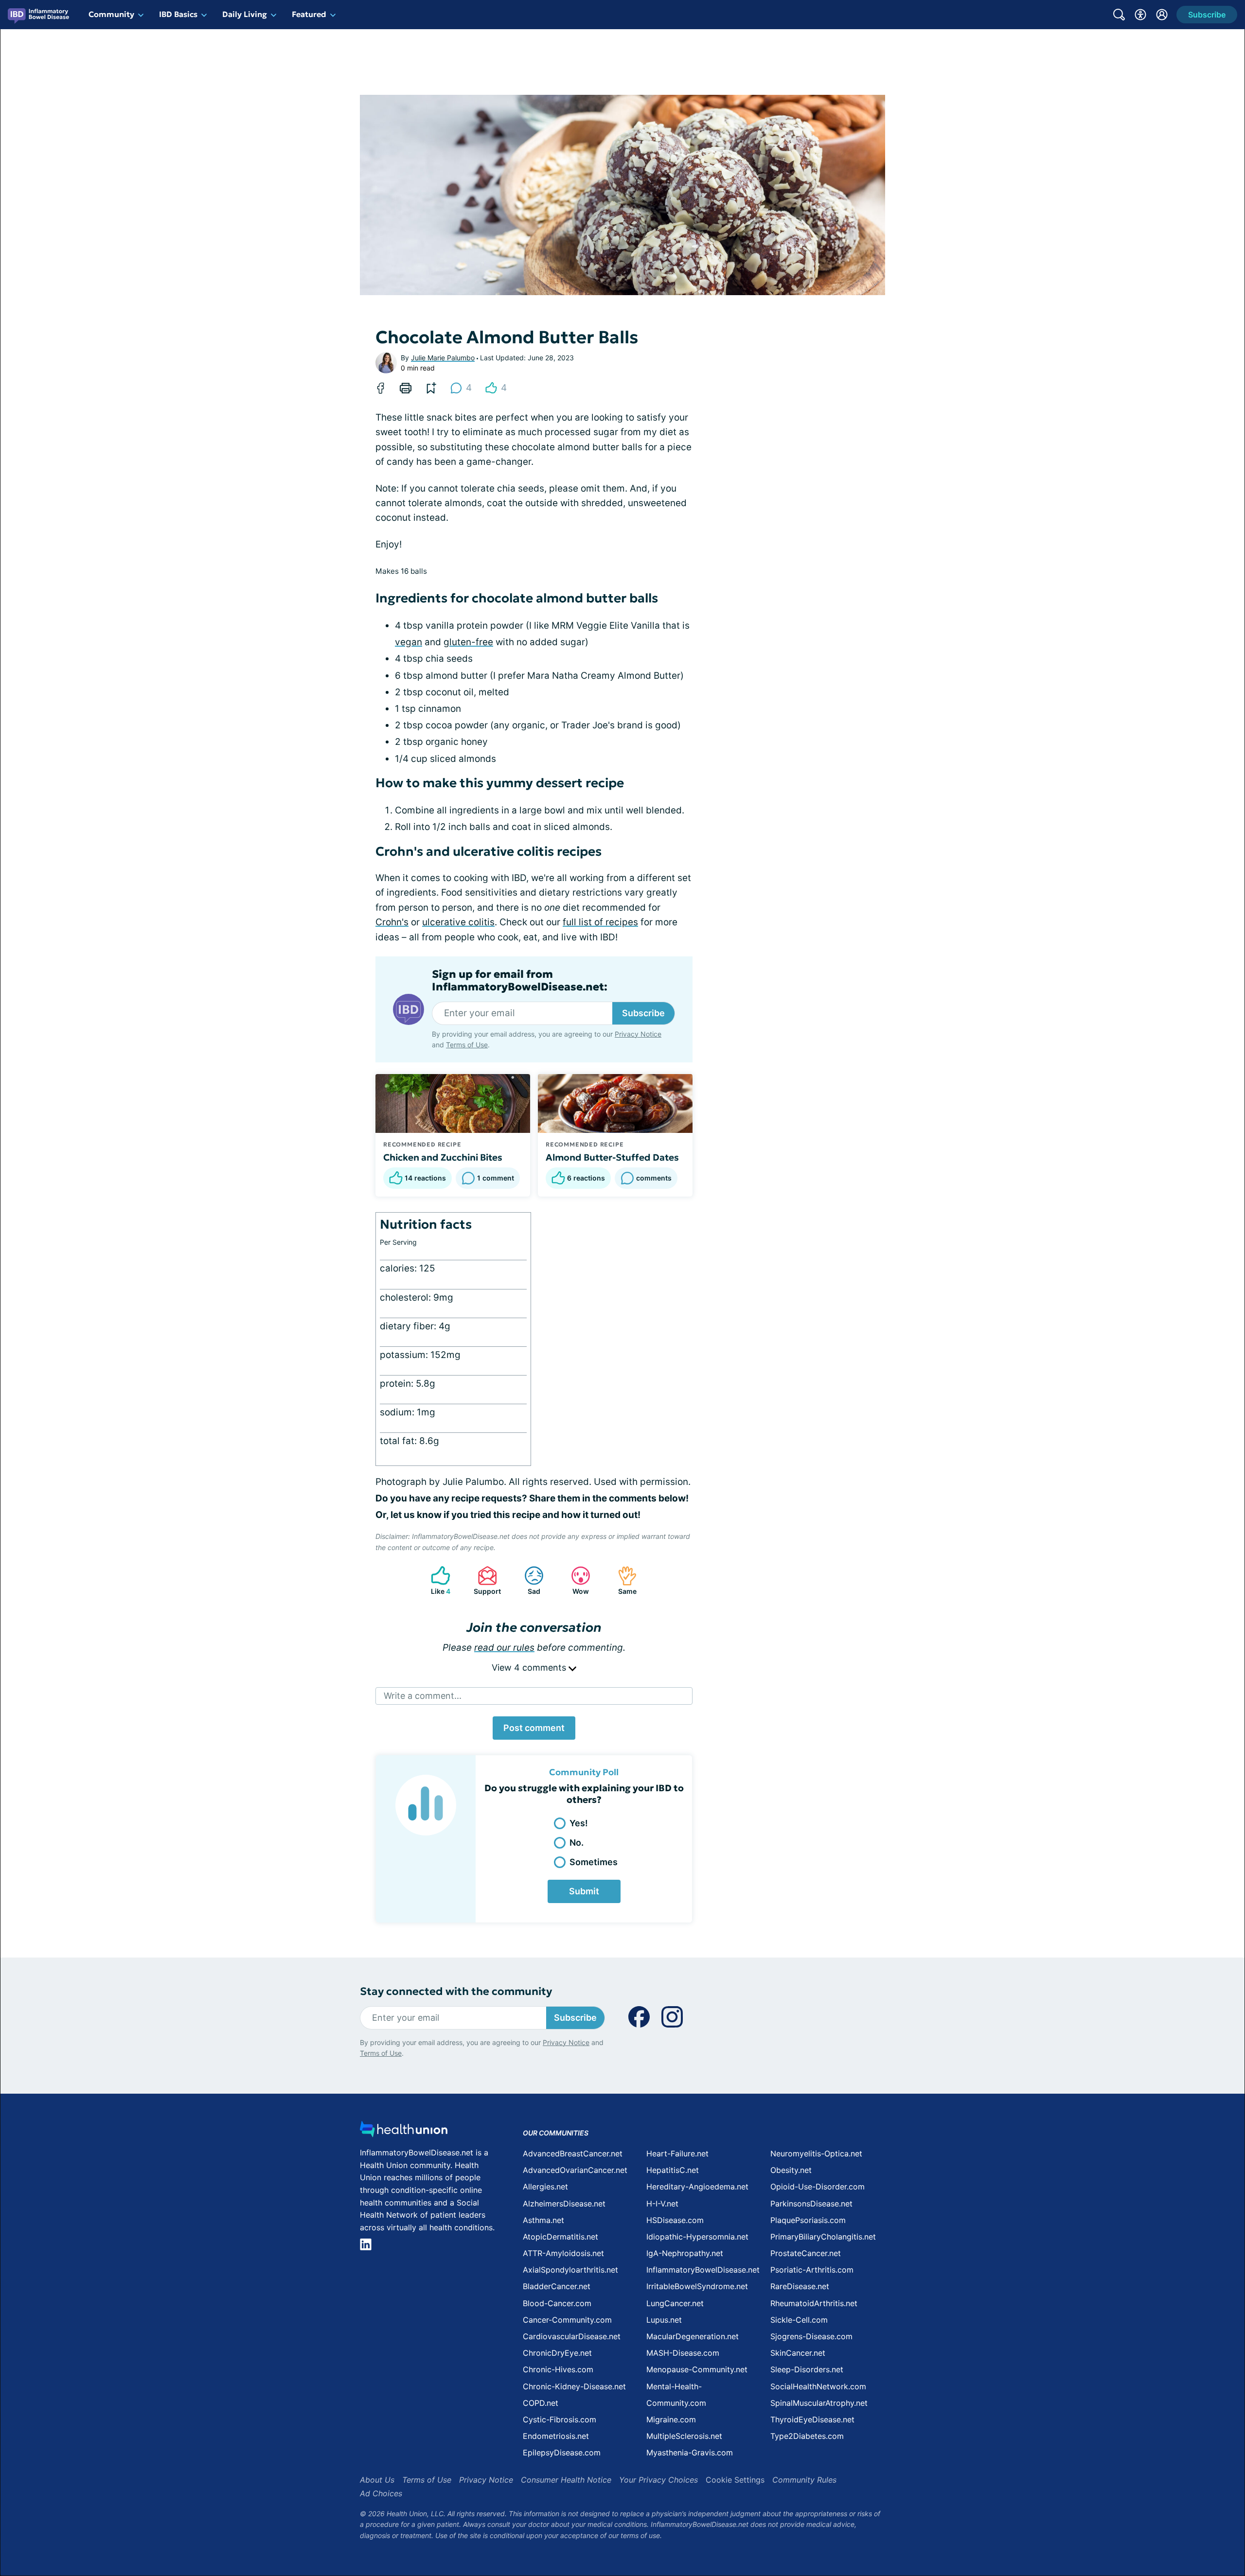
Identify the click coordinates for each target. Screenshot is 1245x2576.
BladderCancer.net (557, 2286)
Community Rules (804, 2480)
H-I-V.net (662, 2204)
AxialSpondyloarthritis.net (570, 2270)
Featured (309, 14)
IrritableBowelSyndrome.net (697, 2286)
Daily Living (245, 14)
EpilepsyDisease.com (562, 2452)
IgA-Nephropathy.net (685, 2253)
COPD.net (541, 2403)
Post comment (534, 1728)
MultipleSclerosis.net (684, 2436)
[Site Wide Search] (1119, 15)
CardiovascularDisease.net (572, 2336)
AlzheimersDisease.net (564, 2204)
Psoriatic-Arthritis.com (812, 2270)
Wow (575, 1580)
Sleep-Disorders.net (807, 2369)
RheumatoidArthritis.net (814, 2303)
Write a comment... (423, 1696)
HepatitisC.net (673, 2170)
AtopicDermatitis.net (560, 2237)
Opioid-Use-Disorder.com (818, 2187)
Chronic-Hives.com (558, 2369)
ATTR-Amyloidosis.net (563, 2253)
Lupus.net (664, 2320)
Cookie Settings (735, 2480)
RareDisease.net (800, 2286)
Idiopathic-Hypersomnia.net (697, 2237)
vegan (409, 642)
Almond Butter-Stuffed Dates (612, 1157)
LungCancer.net (675, 2303)
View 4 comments (530, 1667)
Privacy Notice (638, 1034)
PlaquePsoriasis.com (808, 2220)
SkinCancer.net (798, 2353)
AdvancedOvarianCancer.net (575, 2170)
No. (577, 1843)
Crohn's (392, 922)
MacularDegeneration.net (693, 2336)
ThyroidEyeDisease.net (812, 2419)
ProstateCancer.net (806, 2253)
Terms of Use (467, 1045)
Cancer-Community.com (567, 2320)
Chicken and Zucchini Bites (443, 1157)
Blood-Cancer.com (557, 2303)
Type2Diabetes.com (807, 2436)
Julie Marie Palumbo (443, 358)
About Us (377, 2480)
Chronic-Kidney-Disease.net (574, 2386)
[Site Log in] (1162, 15)
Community (111, 14)
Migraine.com (671, 2419)
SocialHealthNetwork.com (818, 2386)
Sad (527, 1580)
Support (484, 1580)
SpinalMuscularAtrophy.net (819, 2403)
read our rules (504, 1648)
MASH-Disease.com (683, 2353)
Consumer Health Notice (566, 2480)
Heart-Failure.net (677, 2153)
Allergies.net (545, 2187)
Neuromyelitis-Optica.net (816, 2153)
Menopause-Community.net (697, 2369)
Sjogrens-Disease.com (811, 2336)
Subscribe (643, 1013)
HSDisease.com (675, 2220)
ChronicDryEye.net (557, 2353)
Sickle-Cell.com (799, 2320)
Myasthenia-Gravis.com (690, 2452)
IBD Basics (178, 14)
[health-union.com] (404, 2132)
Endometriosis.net (556, 2436)
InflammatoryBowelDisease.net (703, 2270)
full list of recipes (600, 922)
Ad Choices (381, 2493)
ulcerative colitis (458, 922)
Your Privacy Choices (658, 2480)
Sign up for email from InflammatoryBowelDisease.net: (520, 981)
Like (436, 1580)
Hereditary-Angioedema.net (697, 2187)
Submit (584, 1891)
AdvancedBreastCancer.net (573, 2153)
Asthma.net (543, 2220)
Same (622, 1580)
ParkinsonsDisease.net (811, 2204)
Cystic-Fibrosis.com (560, 2419)
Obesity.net (791, 2170)
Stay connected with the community (456, 1991)
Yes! (579, 1823)
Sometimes (594, 1862)
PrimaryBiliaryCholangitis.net (823, 2237)
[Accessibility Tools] (1140, 15)
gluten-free (468, 642)
